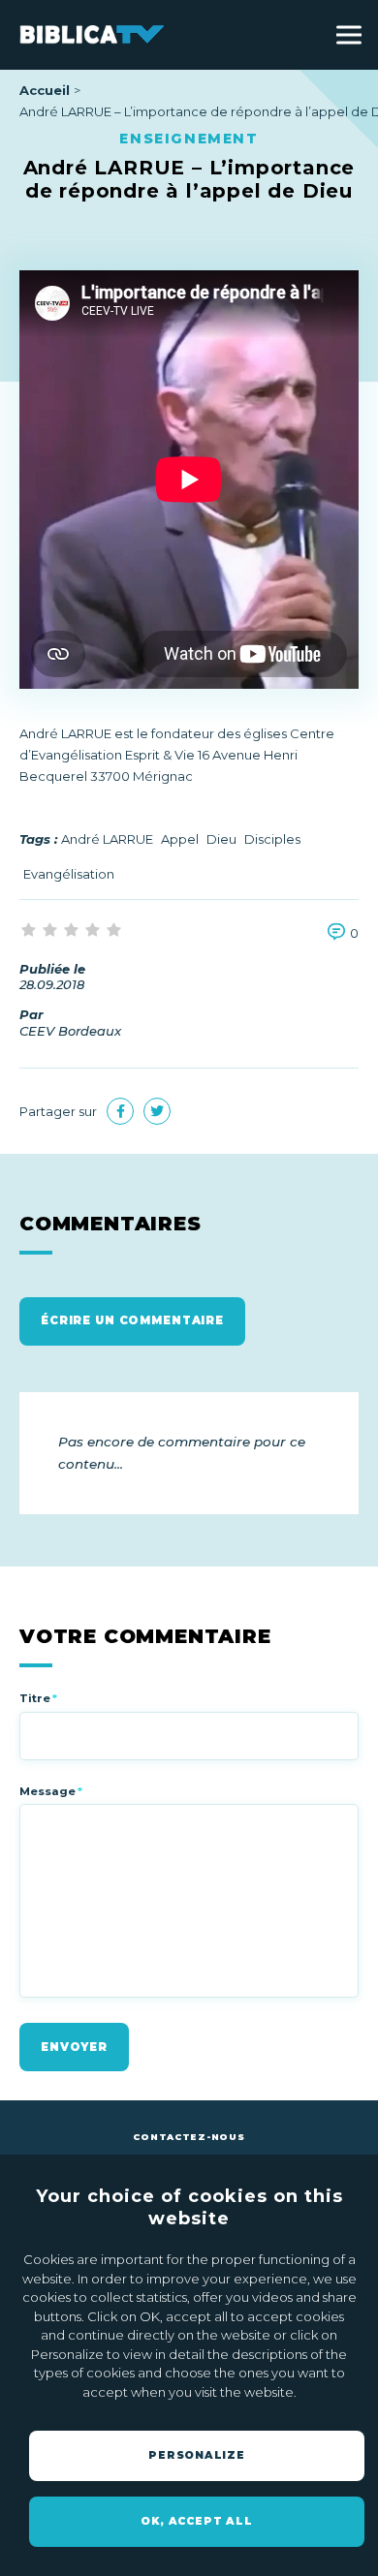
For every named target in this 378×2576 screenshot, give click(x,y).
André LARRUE (107, 839)
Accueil (45, 90)
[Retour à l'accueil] (92, 34)
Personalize (197, 2455)
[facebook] (120, 1111)
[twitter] (157, 1111)
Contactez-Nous (189, 2137)
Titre (38, 1698)
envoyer (74, 2047)
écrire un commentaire (132, 1320)
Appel (180, 839)
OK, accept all (196, 2521)
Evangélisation (69, 874)
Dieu (221, 839)
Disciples (272, 839)
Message (51, 1791)
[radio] (30, 931)
